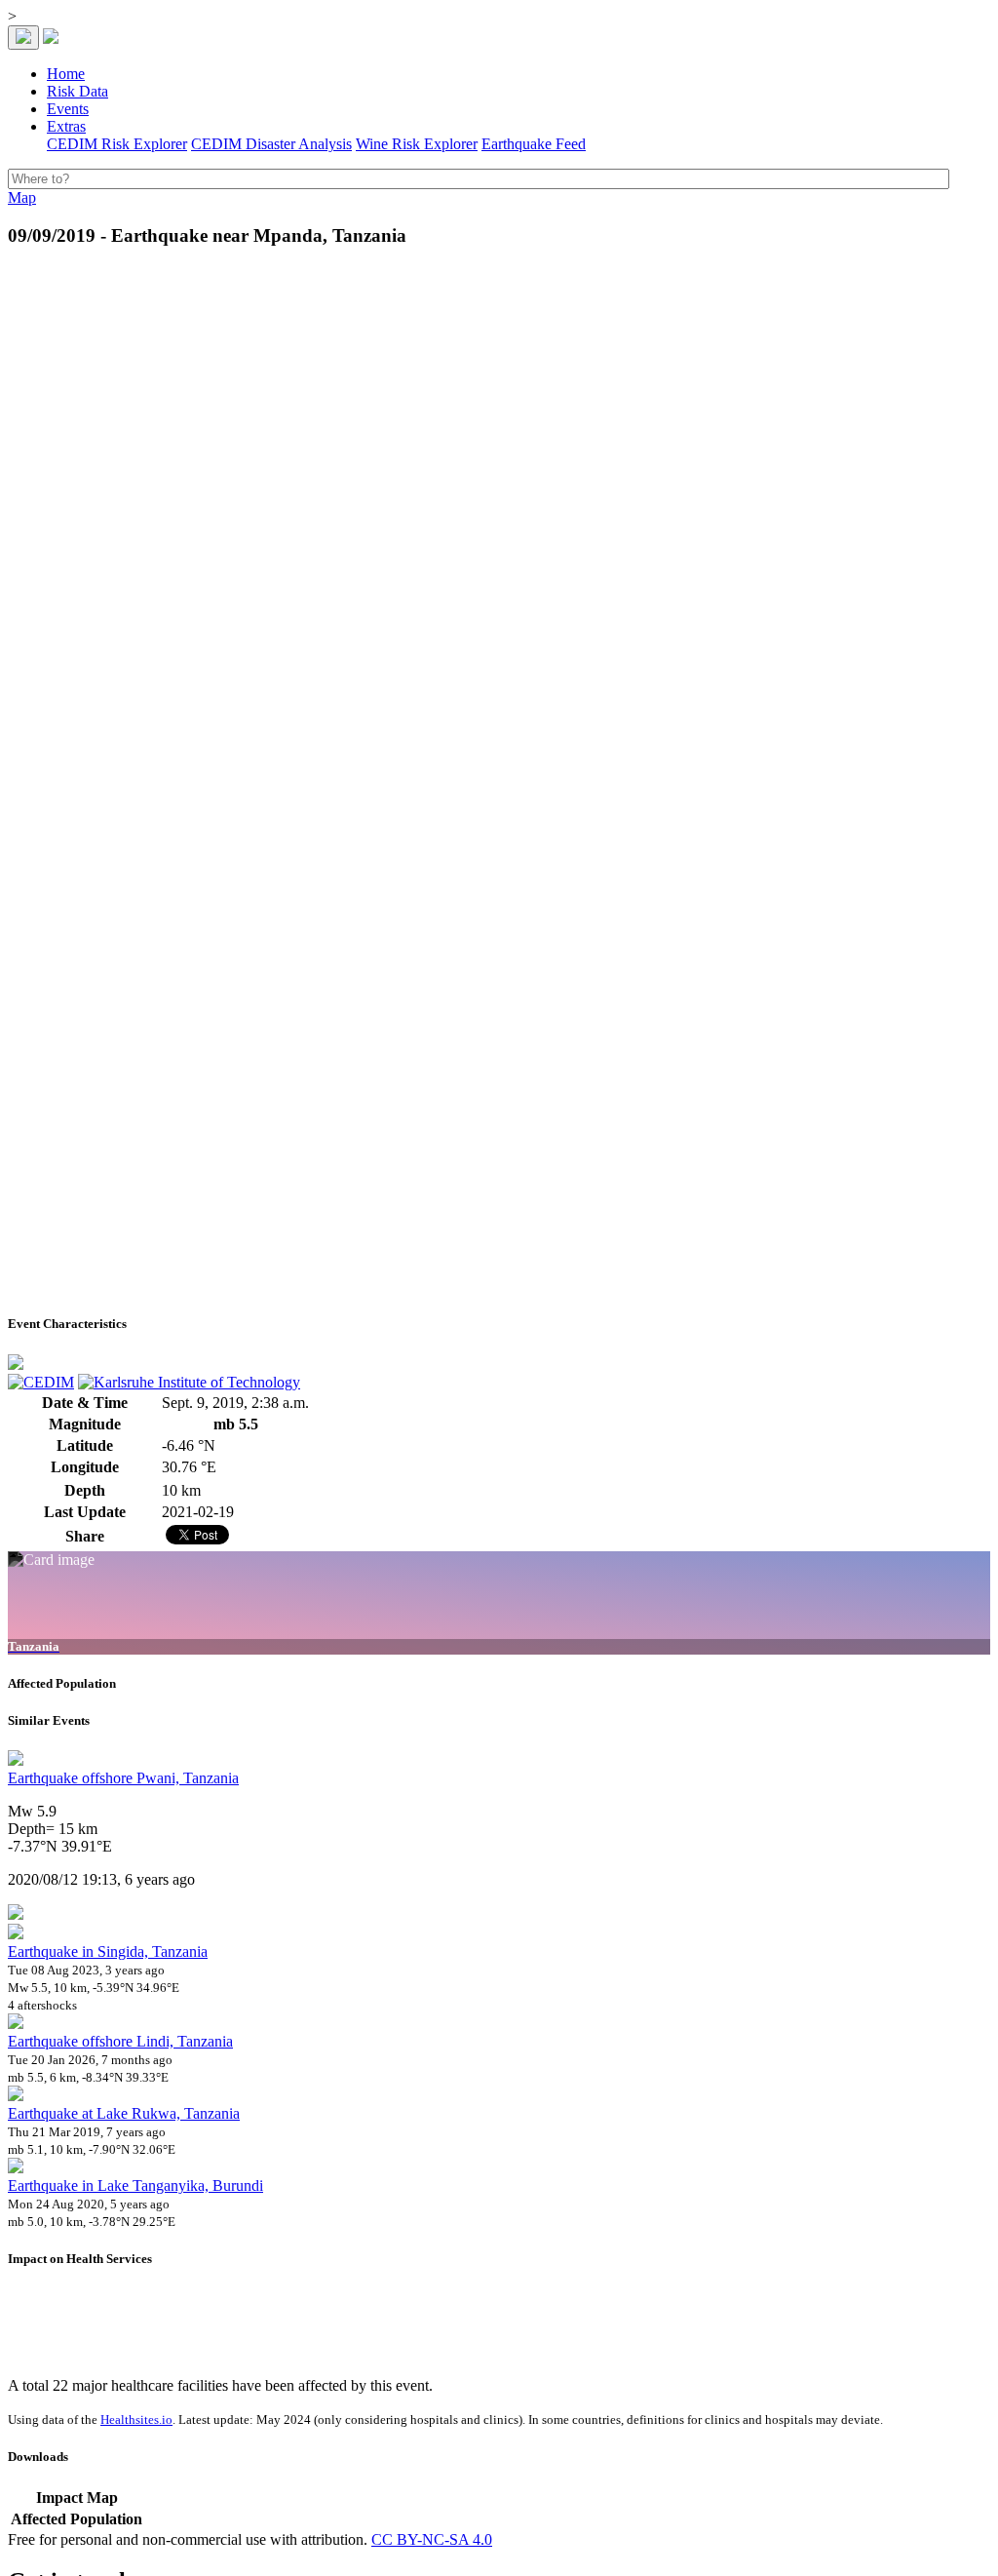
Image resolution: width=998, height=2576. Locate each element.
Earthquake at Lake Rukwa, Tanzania (124, 2113)
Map (22, 197)
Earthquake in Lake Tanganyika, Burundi (135, 2186)
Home (66, 74)
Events (68, 109)
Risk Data (77, 91)
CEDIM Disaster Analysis (271, 144)
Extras (66, 126)
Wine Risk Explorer (417, 144)
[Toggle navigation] (23, 38)
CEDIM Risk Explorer (117, 144)
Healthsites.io (136, 2420)
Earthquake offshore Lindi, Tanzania (120, 2041)
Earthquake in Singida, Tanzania (108, 1952)
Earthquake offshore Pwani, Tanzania (123, 1778)
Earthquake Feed (534, 144)
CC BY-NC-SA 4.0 (432, 2539)
